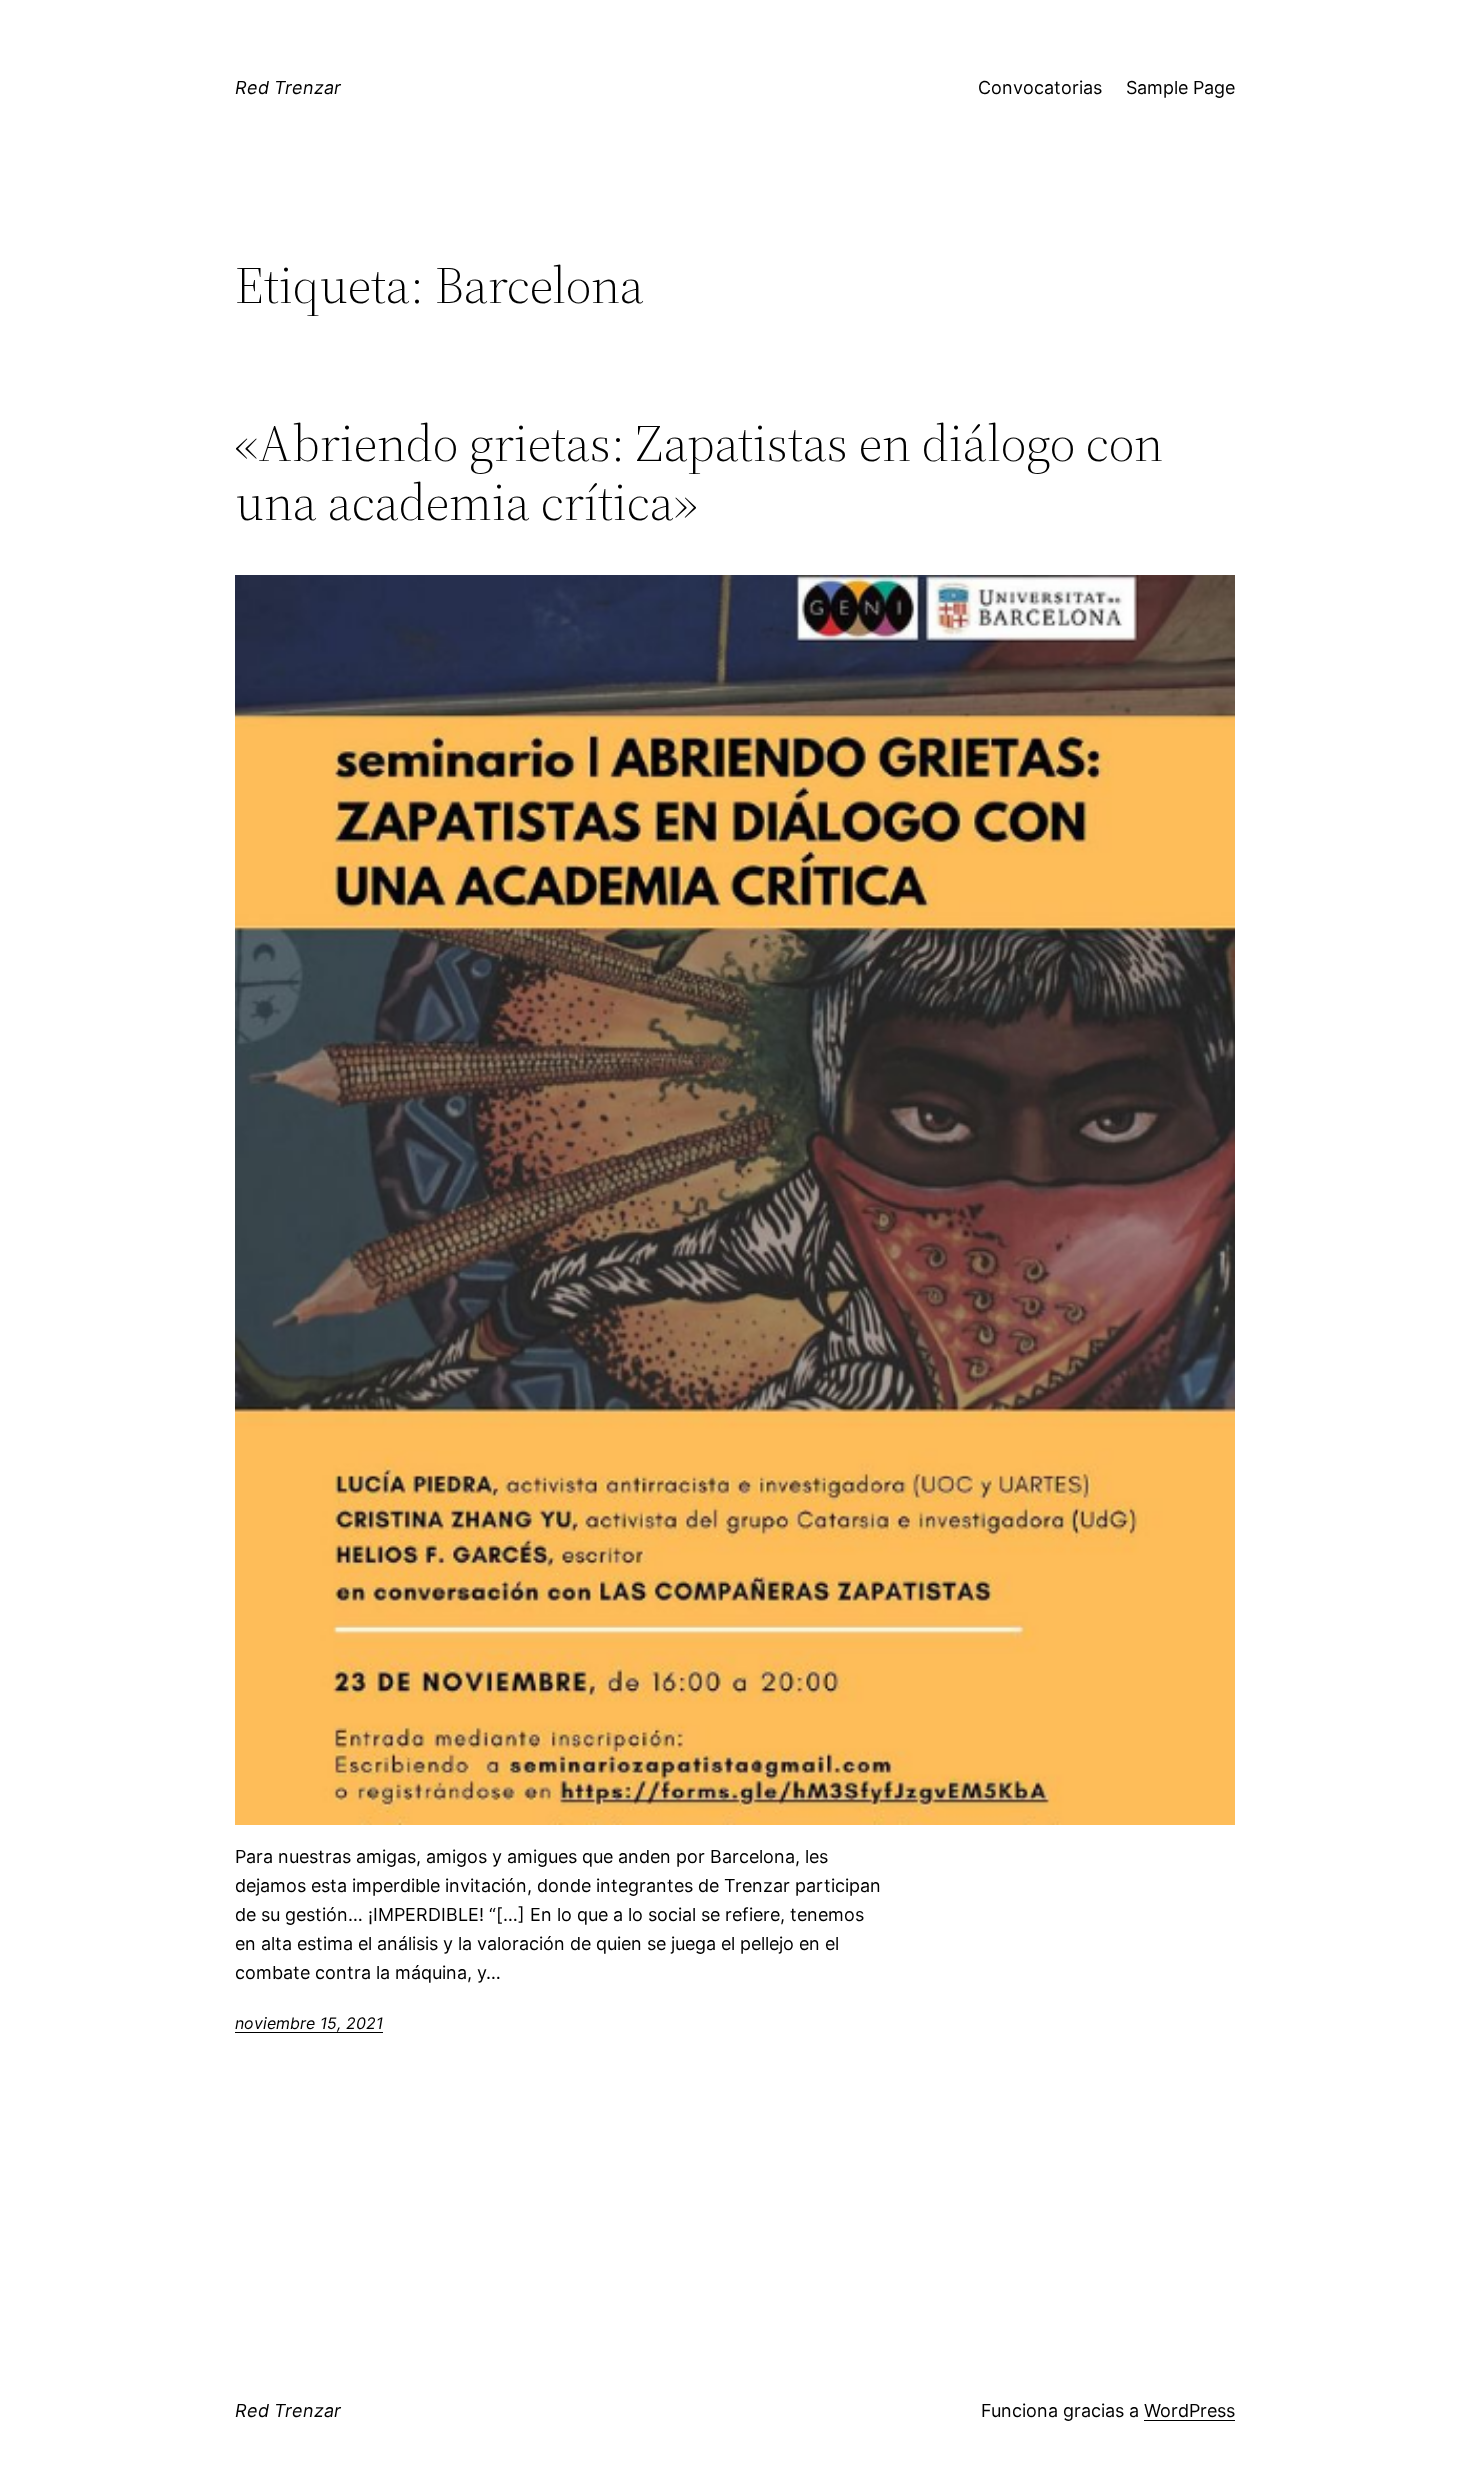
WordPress (1189, 2410)
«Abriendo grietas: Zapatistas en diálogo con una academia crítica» (699, 473)
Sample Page (1180, 87)
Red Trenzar (288, 87)
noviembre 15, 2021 (309, 2023)
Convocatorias (1040, 87)
